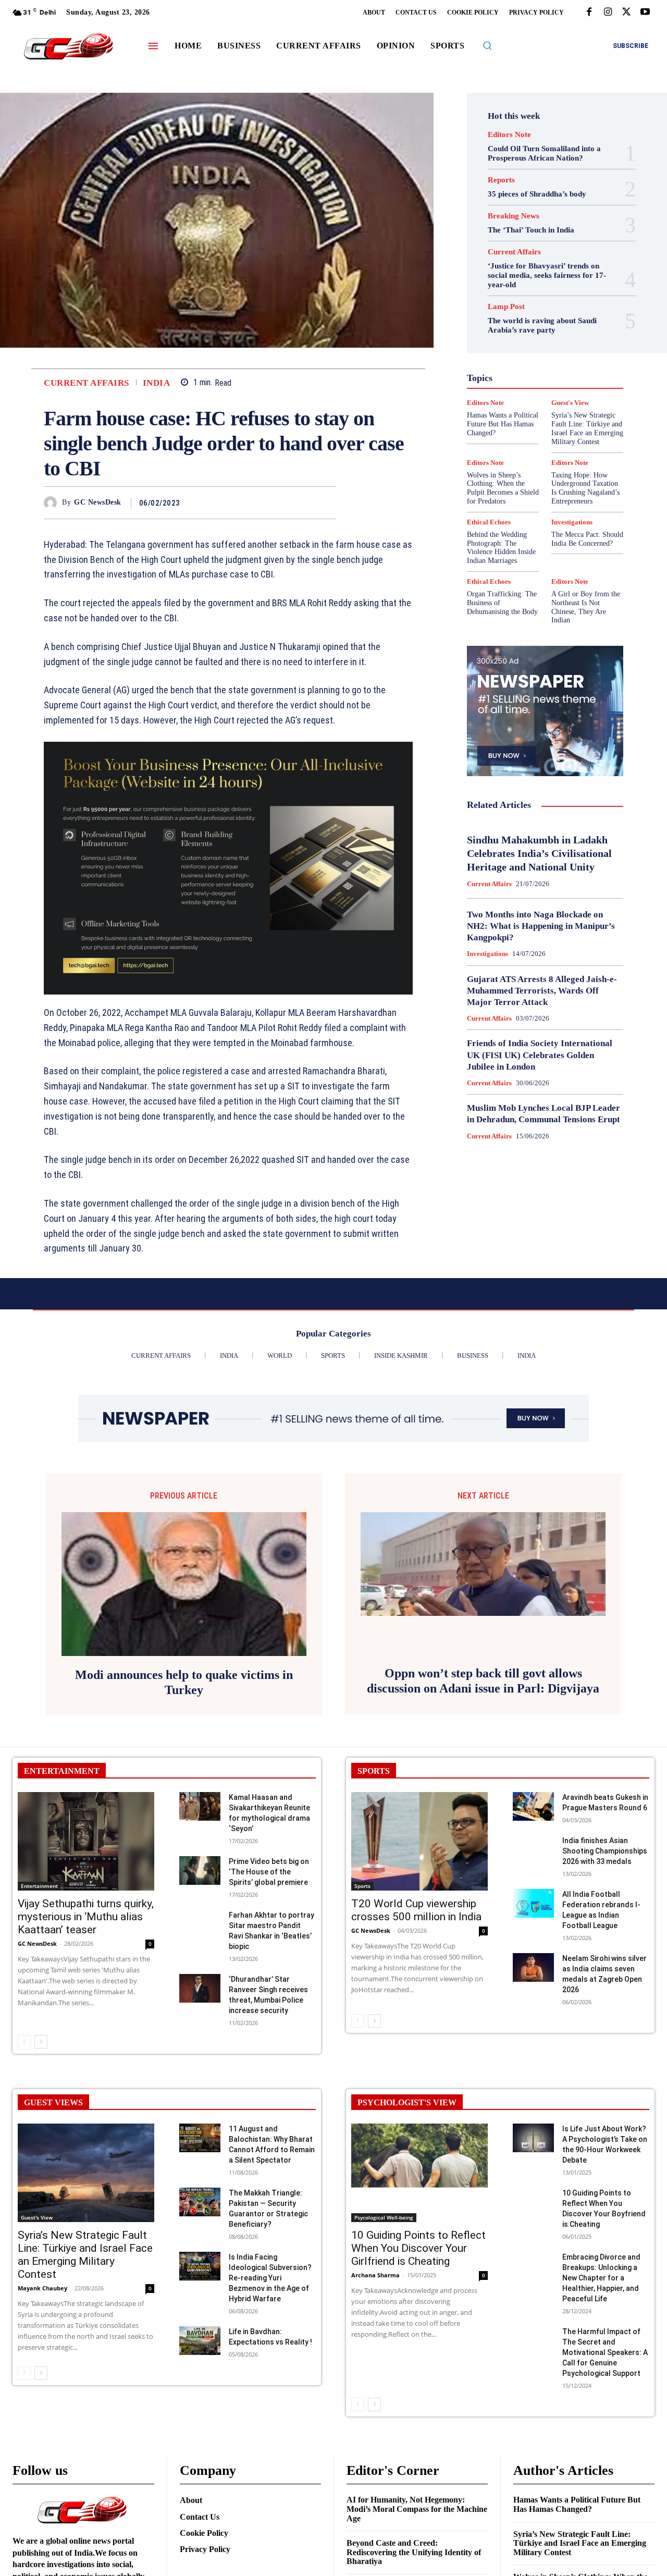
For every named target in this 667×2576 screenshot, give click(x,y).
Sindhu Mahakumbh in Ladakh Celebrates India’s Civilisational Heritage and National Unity (539, 853)
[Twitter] (626, 13)
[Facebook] (589, 13)
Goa (524, 343)
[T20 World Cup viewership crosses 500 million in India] (419, 1841)
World (496, 456)
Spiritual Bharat (566, 427)
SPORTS (374, 1771)
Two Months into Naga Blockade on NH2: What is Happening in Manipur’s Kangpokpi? (541, 926)
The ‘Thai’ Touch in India (531, 230)
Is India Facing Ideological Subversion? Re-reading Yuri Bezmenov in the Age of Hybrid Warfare (270, 2278)
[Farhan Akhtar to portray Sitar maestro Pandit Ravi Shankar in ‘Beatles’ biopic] (200, 1924)
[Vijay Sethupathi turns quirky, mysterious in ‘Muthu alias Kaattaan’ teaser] (86, 1841)
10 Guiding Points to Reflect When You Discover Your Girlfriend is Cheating (418, 2248)
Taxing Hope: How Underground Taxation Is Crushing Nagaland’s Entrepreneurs (585, 488)
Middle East (505, 390)
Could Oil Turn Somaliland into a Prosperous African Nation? (544, 153)
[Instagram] (608, 13)
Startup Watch (549, 437)
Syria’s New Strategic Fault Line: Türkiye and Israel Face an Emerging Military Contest (85, 2255)
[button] (487, 45)
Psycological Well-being (384, 2217)
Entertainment (39, 1886)
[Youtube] (645, 13)
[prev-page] (24, 2042)
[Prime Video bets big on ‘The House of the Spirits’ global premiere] (200, 1870)
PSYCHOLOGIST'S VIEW (407, 2102)
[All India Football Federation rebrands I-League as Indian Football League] (533, 1903)
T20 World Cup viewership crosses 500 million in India (416, 1910)
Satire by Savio (525, 418)
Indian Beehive (546, 371)
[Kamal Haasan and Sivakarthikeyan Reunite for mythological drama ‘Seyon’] (200, 1806)
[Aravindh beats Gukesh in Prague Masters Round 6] (533, 1806)
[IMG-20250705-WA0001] (228, 868)
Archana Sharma (375, 2275)
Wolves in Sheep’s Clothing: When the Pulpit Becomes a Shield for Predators (503, 488)
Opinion (576, 390)
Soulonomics (510, 427)
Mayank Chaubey (42, 2288)
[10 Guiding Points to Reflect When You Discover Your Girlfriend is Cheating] (419, 2173)
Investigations (555, 381)
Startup (502, 437)
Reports (501, 180)
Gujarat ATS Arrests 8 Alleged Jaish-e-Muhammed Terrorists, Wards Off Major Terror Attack (542, 991)
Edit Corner (555, 305)
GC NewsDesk (98, 502)
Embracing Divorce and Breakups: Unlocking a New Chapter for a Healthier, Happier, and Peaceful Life (601, 2278)
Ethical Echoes (519, 324)
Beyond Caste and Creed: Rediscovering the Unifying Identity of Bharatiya (414, 2552)
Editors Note (509, 135)
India (157, 383)
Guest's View (510, 352)
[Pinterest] (301, 502)
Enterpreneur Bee (541, 315)
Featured (503, 334)
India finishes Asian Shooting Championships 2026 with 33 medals (605, 1851)
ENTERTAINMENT (62, 1771)
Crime (555, 296)
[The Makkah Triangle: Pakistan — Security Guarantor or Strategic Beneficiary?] (200, 2202)
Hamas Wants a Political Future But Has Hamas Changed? (577, 2504)
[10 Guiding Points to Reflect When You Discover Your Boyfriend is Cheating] (533, 2202)
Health (552, 352)
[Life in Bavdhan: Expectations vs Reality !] (200, 2341)
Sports (362, 1886)
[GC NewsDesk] (53, 503)
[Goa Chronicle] (68, 47)
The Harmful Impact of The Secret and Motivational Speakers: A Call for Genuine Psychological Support (605, 2352)
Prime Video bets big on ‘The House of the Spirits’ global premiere (269, 1872)
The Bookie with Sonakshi (538, 446)
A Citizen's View (544, 277)
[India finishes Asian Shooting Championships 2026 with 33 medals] (533, 1850)
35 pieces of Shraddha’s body (537, 194)
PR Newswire (520, 399)
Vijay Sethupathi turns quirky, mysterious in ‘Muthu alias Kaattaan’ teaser (86, 1917)
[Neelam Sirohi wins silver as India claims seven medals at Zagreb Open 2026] (533, 1967)
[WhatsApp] (325, 502)
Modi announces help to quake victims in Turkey (184, 1682)
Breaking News (514, 216)
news (544, 390)
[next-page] (41, 2042)
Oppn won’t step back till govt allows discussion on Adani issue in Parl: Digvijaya (483, 1681)
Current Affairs (87, 383)
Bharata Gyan (505, 287)
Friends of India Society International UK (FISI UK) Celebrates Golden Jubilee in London (540, 1055)
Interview (507, 381)
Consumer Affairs (507, 296)
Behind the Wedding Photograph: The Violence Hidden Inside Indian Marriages (501, 548)
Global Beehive (551, 334)
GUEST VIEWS (53, 2102)
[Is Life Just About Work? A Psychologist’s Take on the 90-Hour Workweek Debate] (533, 2138)
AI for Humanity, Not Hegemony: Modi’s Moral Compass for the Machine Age (417, 2509)
